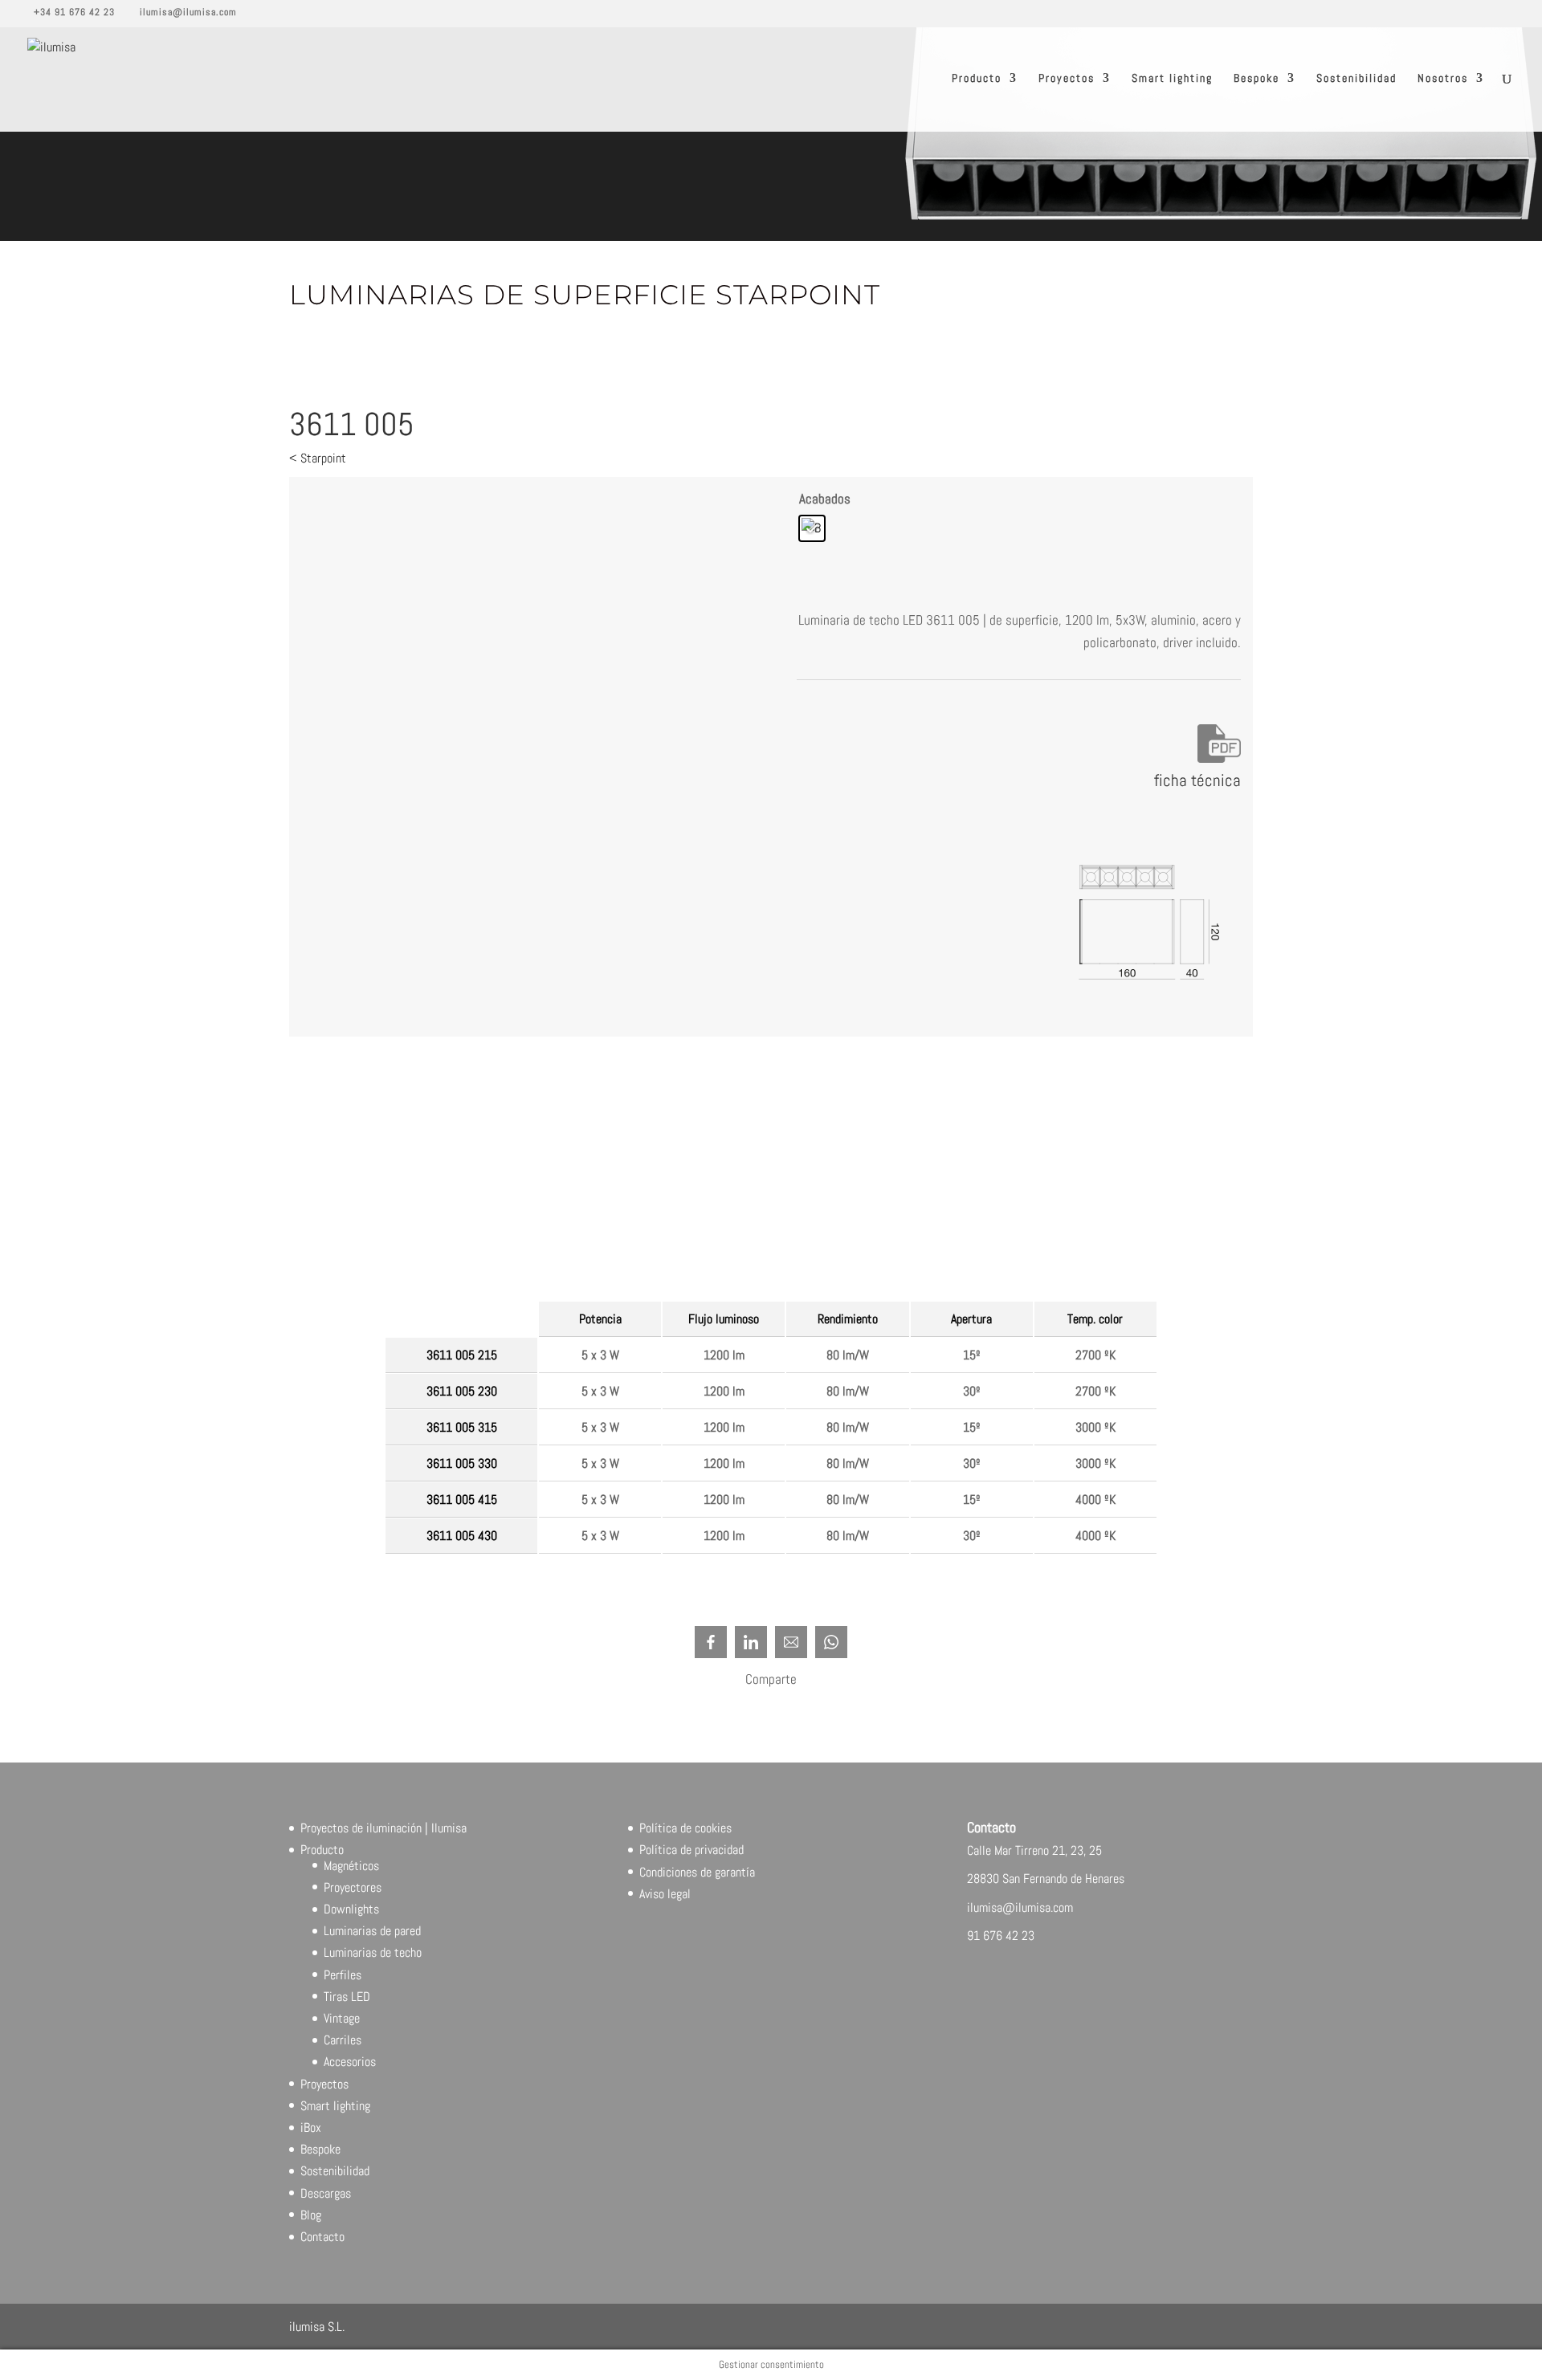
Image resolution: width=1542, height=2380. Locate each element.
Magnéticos (351, 1866)
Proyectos (1067, 79)
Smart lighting (1172, 79)
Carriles (343, 2040)
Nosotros (1443, 79)
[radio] (812, 528)
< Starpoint (318, 458)
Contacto (322, 2237)
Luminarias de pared (372, 1931)
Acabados (825, 499)
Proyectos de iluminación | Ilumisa (383, 1828)
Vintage (342, 2018)
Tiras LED (347, 1997)
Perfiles (343, 1975)
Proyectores (353, 1887)
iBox (311, 2127)
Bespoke (1256, 79)
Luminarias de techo (373, 1952)
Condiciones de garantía (697, 1872)
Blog (311, 2215)
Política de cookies (685, 1828)
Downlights (351, 1909)
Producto (977, 79)
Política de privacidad (691, 1850)
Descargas (326, 2193)
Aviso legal (665, 1894)
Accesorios (350, 2062)
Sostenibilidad (1356, 79)
